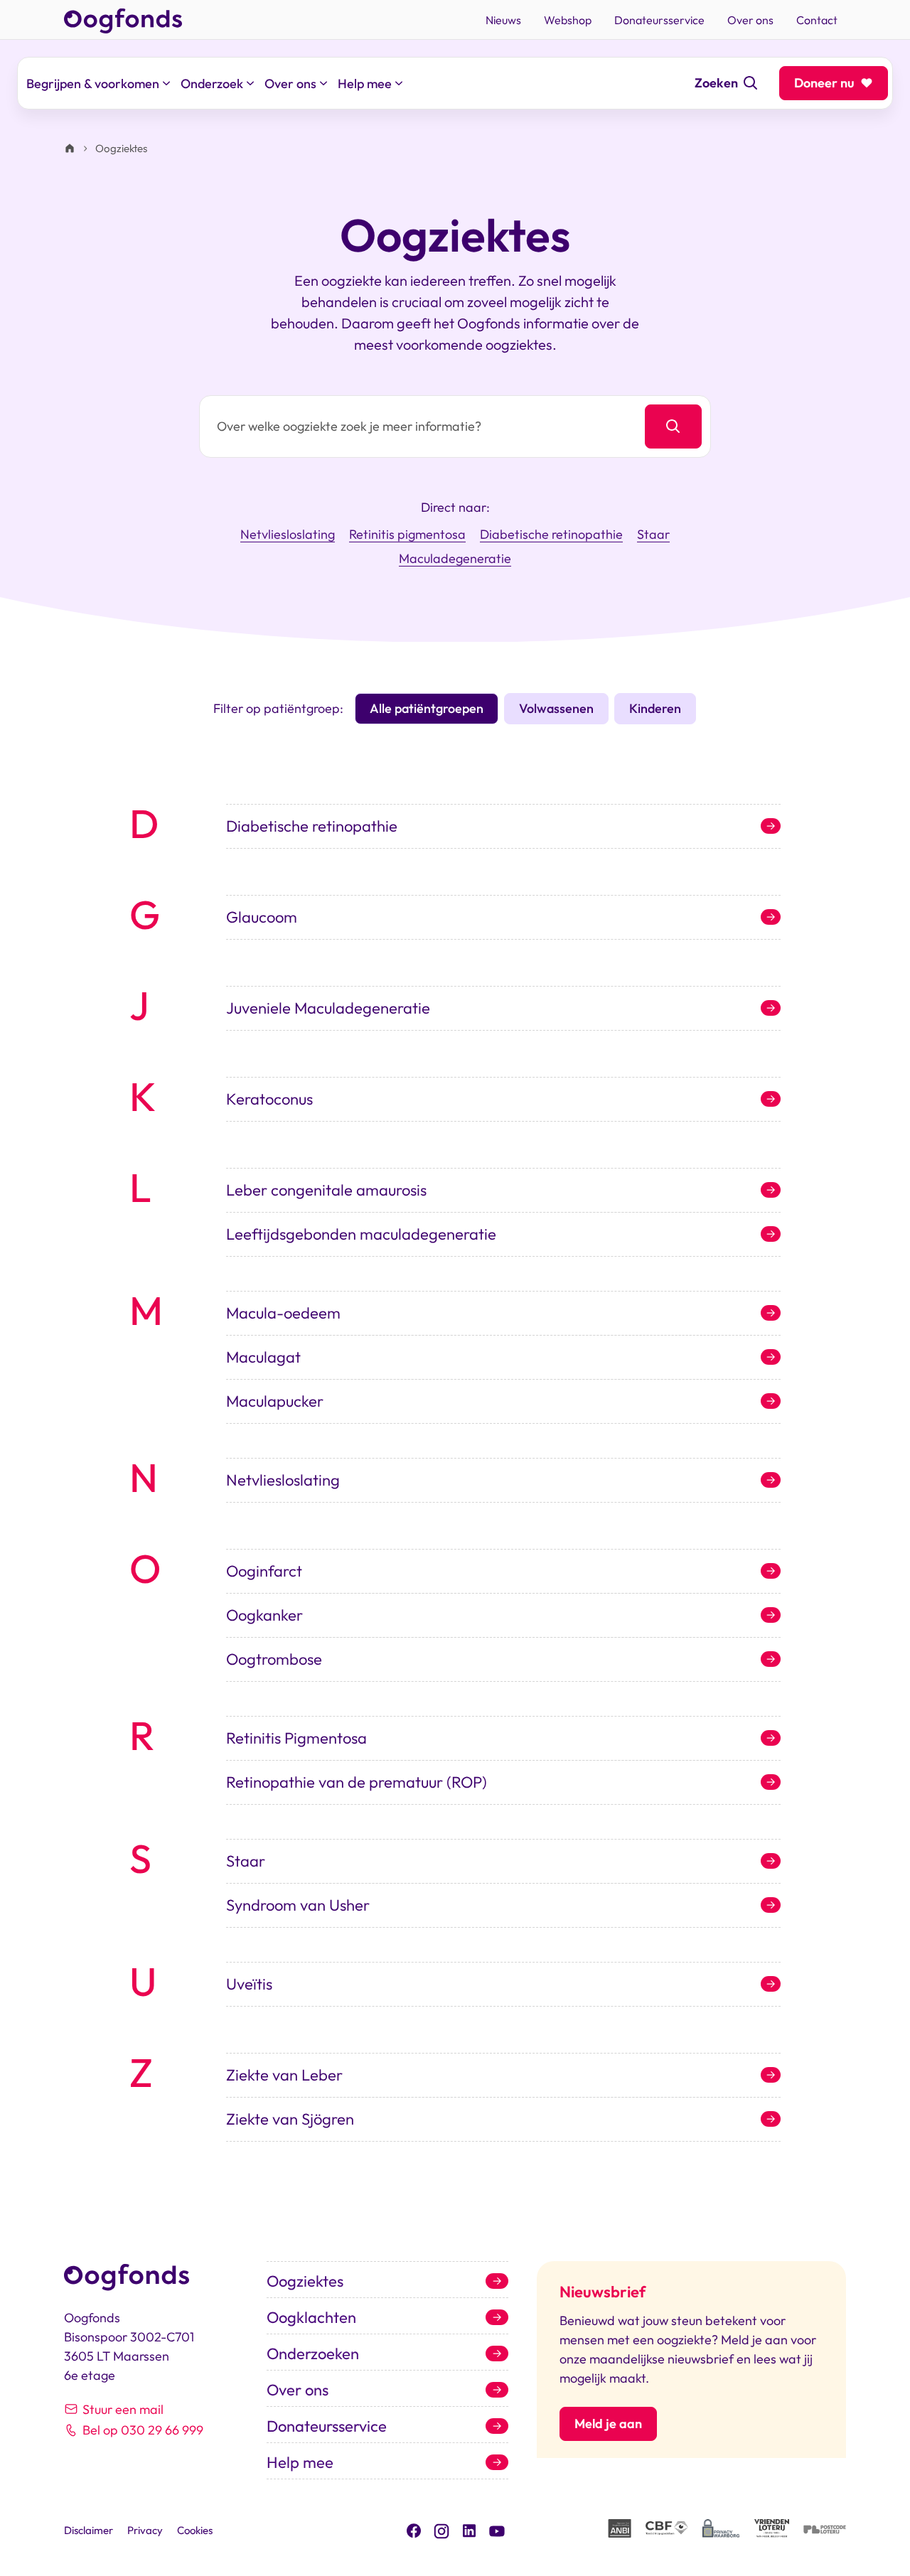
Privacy (145, 2530)
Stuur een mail (123, 2409)
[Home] (70, 149)
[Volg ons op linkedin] (469, 2529)
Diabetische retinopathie (551, 535)
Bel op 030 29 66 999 (143, 2430)
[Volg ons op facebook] (414, 2529)
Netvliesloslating (288, 535)
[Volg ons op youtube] (497, 2530)
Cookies (195, 2530)
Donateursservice (327, 2426)
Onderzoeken (313, 2354)
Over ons (298, 2390)
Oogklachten (311, 2317)
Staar (653, 535)
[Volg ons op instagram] (441, 2529)
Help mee (300, 2462)
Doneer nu (824, 83)
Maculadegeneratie (455, 559)
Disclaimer (89, 2530)
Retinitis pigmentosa (407, 535)
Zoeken (716, 83)
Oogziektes (305, 2281)
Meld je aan (608, 2424)
